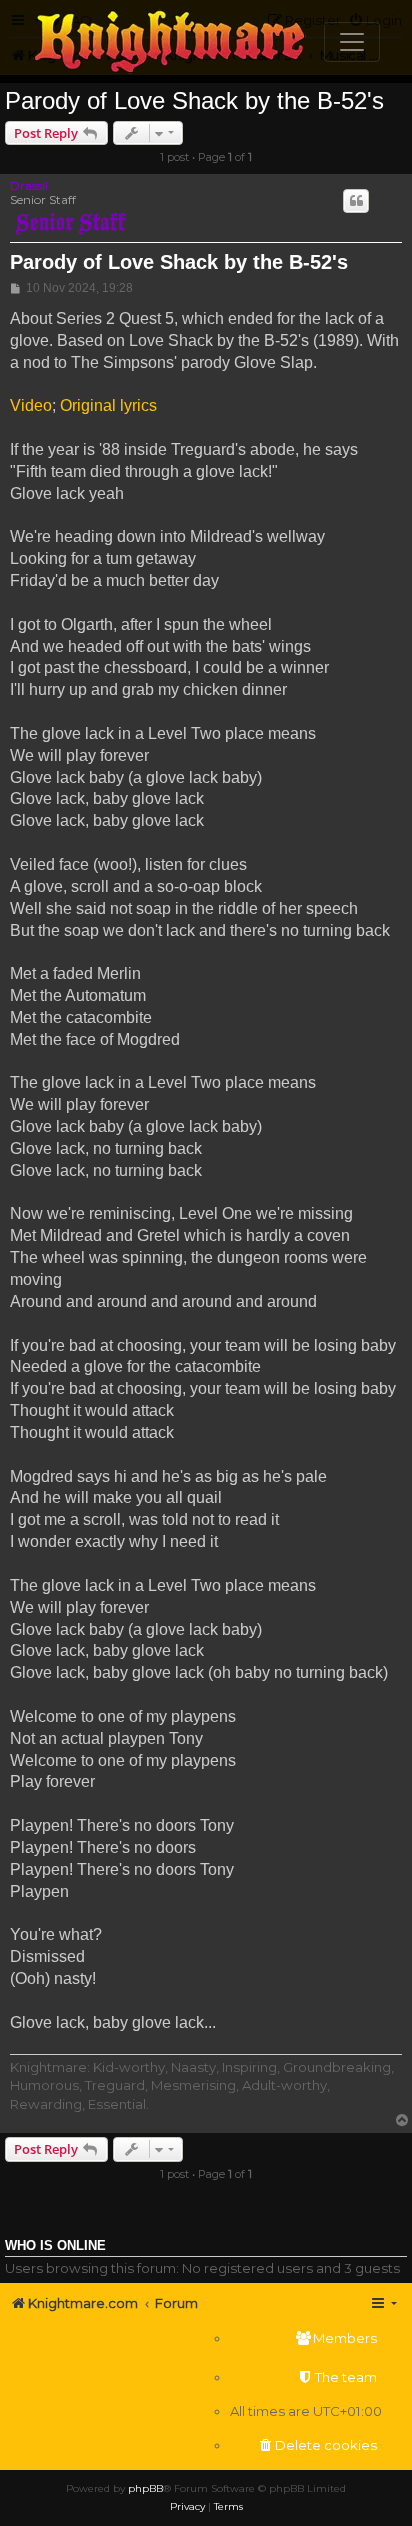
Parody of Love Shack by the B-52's (194, 100)
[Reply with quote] (356, 201)
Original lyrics (108, 405)
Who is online (55, 2246)
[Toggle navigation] (352, 42)
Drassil (29, 185)
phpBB (145, 2488)
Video (31, 405)
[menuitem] (306, 2338)
